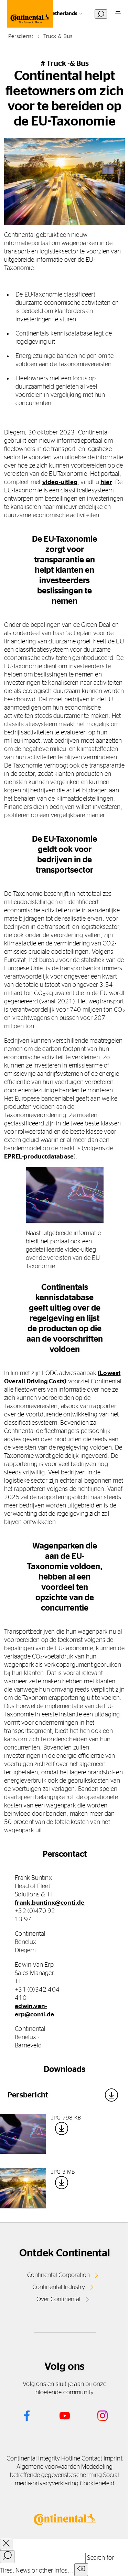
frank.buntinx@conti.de (50, 1903)
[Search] (7, 2557)
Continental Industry (59, 2287)
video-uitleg (60, 482)
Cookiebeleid (97, 2484)
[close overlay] (6, 2544)
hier (106, 482)
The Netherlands (58, 14)
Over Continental (58, 2299)
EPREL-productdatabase (39, 1157)
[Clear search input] (81, 2570)
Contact (92, 2459)
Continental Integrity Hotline (43, 2459)
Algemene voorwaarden (48, 2467)
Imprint (113, 2459)
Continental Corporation (58, 2275)
